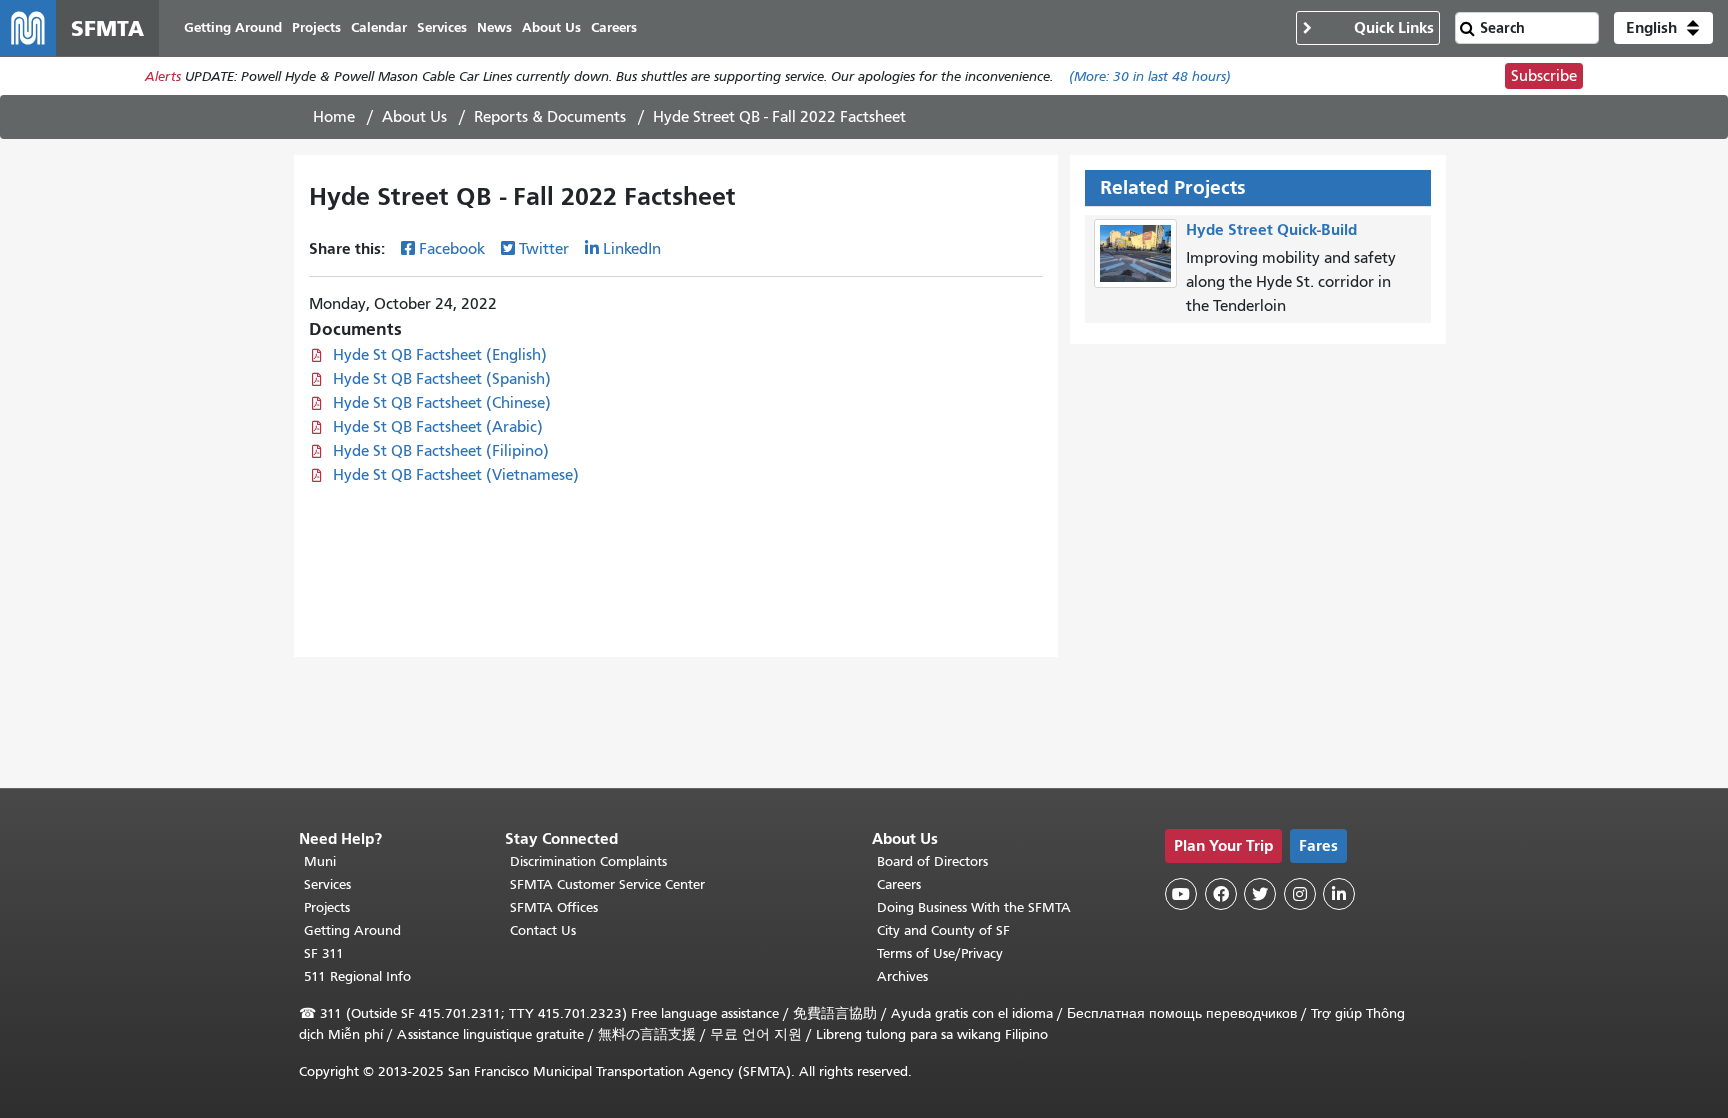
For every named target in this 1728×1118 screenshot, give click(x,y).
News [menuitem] (494, 27)
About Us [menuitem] (551, 27)
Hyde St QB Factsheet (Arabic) (438, 427)
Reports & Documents (550, 117)
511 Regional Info (357, 976)
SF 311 (324, 953)
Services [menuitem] (442, 27)
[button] (1663, 28)
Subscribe (1544, 76)
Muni (320, 861)
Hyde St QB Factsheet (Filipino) (441, 451)
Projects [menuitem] (316, 27)
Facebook (452, 249)
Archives (902, 976)
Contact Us (543, 930)
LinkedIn (632, 249)
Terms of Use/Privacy (940, 953)
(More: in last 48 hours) (1150, 76)
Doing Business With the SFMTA (974, 907)
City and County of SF (943, 930)
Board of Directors (932, 861)
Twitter (544, 249)
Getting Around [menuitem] (233, 27)
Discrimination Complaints (588, 861)
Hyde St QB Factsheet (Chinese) (442, 403)
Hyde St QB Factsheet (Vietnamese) (456, 475)
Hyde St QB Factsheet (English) (440, 355)
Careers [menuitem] (614, 27)
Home (334, 117)
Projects (327, 907)
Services (327, 884)
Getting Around (352, 930)
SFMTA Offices (554, 907)
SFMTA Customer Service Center (607, 884)
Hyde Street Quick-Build (1271, 229)
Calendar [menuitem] (379, 27)
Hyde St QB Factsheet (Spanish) (442, 379)
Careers (899, 884)
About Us (414, 117)
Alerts (163, 76)
